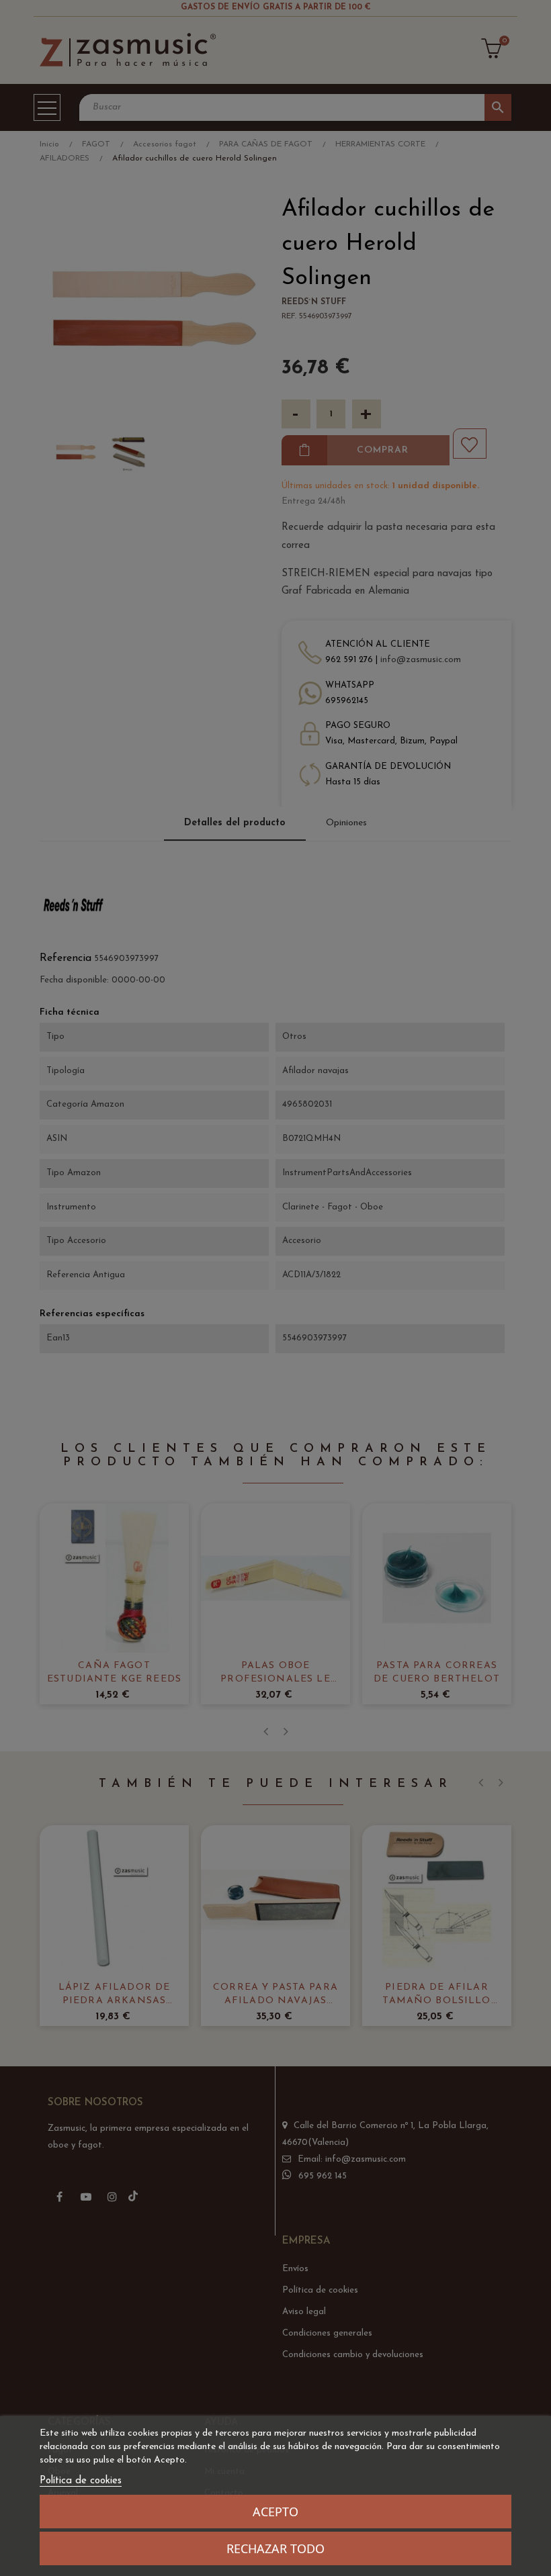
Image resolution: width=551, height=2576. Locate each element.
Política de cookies (81, 2481)
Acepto (275, 2512)
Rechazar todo (275, 2548)
